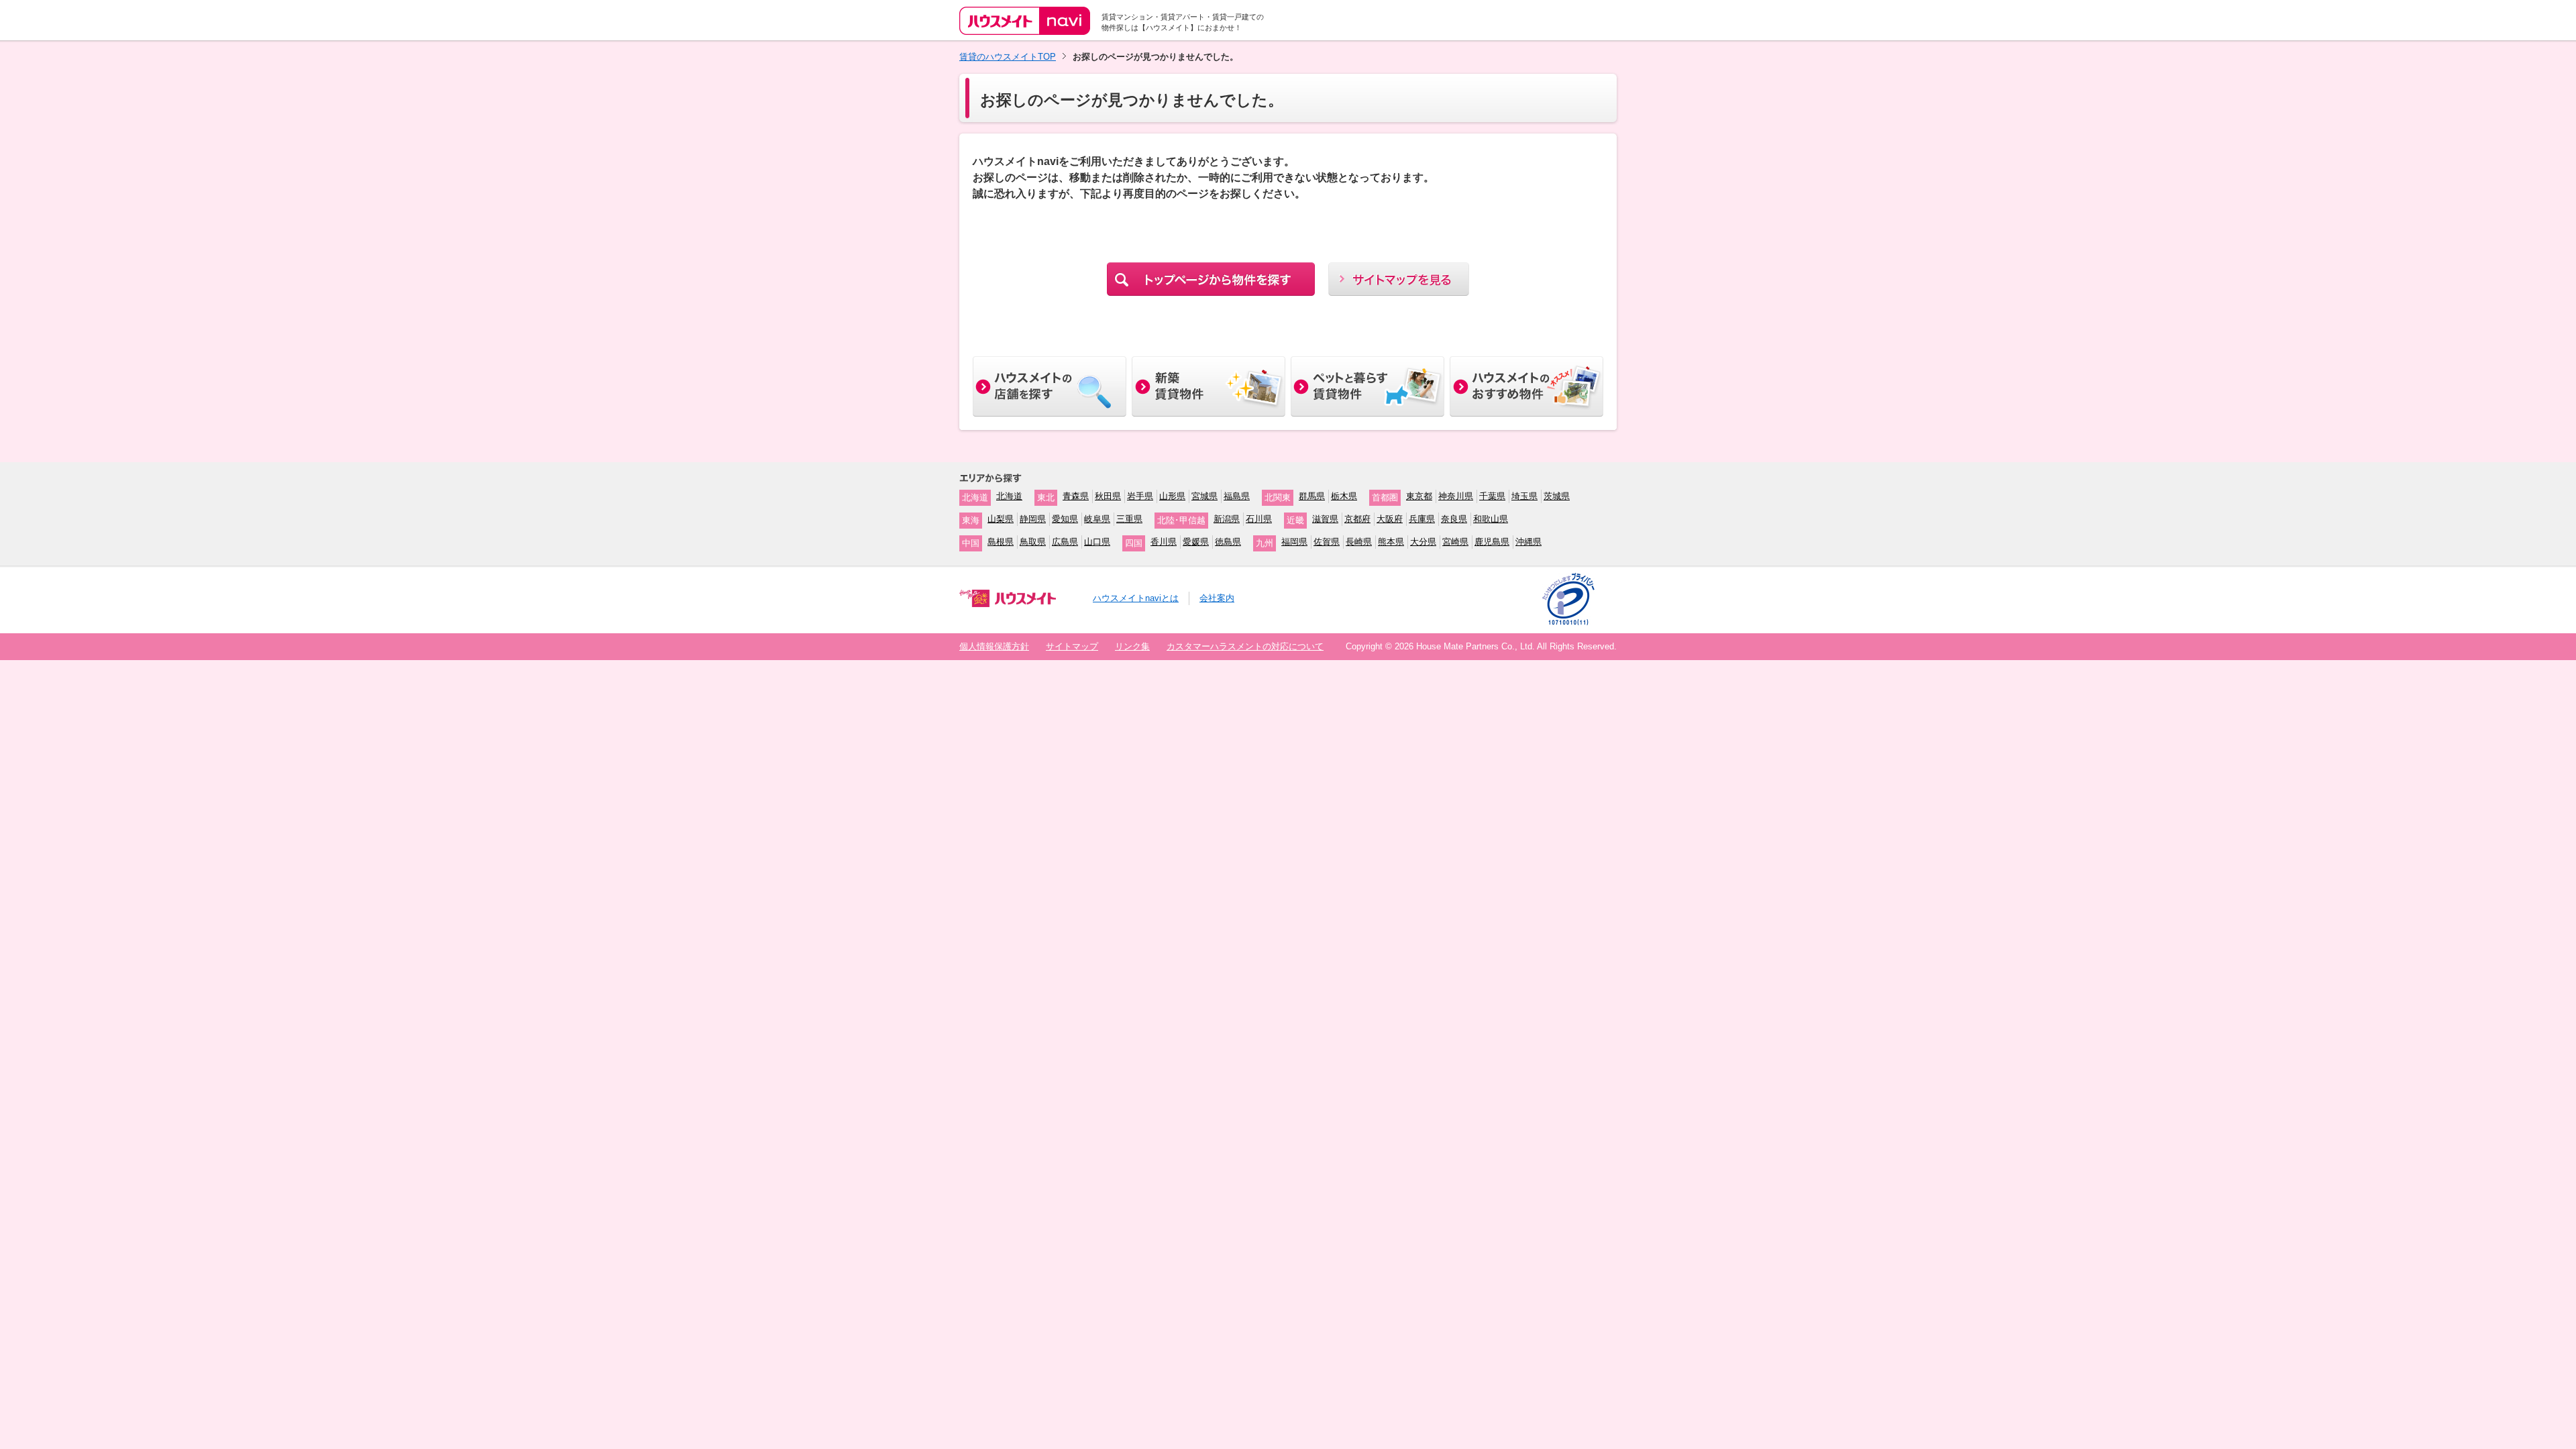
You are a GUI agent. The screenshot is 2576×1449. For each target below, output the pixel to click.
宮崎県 (1455, 542)
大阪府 (1390, 519)
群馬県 (1312, 496)
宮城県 (1204, 496)
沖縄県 (1528, 542)
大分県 (1423, 542)
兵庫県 (1422, 519)
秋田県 (1108, 496)
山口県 (1097, 542)
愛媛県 (1196, 542)
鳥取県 (1033, 542)
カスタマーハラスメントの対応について (1245, 646)
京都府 (1357, 519)
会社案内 (1217, 598)
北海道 (1009, 496)
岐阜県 (1097, 519)
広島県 (1065, 542)
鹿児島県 (1492, 542)
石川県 (1259, 519)
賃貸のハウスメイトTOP (1008, 57)
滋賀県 (1325, 519)
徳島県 (1228, 542)
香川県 (1164, 542)
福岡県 (1294, 542)
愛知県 (1065, 519)
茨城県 (1557, 496)
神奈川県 (1456, 496)
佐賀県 (1327, 542)
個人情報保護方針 (994, 646)
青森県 (1076, 496)
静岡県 (1033, 519)
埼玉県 (1524, 496)
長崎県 (1359, 542)
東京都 (1419, 496)
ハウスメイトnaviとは (1136, 598)
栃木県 (1344, 496)
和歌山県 (1491, 519)
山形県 (1172, 496)
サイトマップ (1072, 646)
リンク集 (1132, 646)
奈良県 (1454, 519)
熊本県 (1391, 542)
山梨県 (1001, 519)
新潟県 (1227, 519)
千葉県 (1492, 496)
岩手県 (1140, 496)
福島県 (1237, 496)
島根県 (1001, 542)
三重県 (1129, 519)
